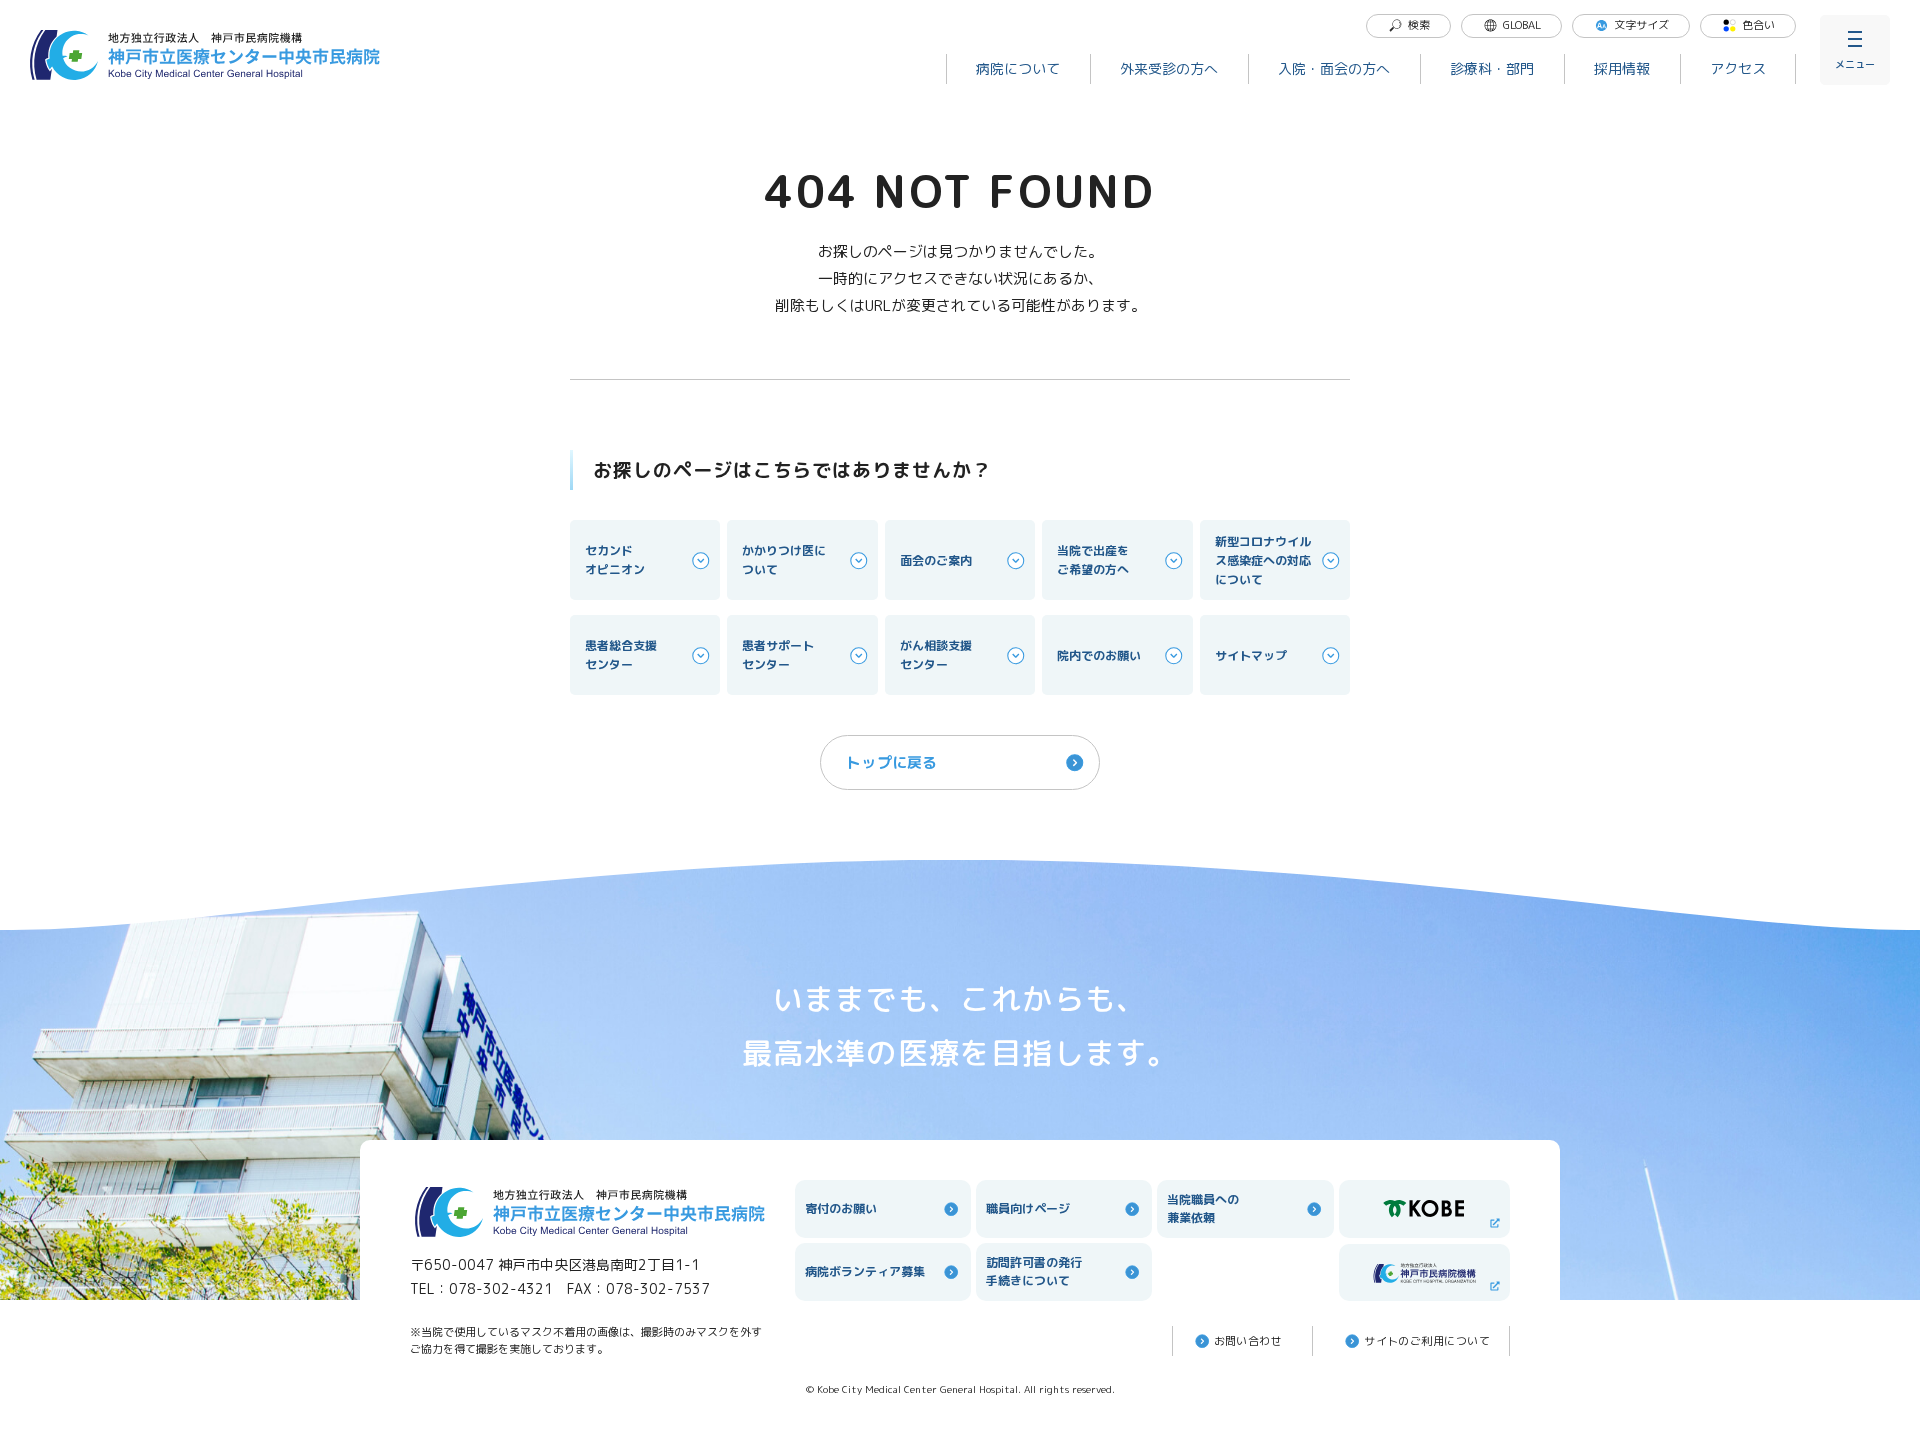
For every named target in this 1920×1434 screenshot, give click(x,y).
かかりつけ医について (784, 560)
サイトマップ (1251, 655)
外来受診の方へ (1169, 68)
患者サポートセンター (778, 655)
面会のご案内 (936, 560)
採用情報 (1622, 68)
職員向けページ (1028, 1208)
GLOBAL (1522, 25)
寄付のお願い (841, 1208)
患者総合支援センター (621, 655)
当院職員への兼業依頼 (1203, 1208)
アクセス (1738, 68)
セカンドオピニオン (615, 560)
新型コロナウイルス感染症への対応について (1263, 560)
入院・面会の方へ (1334, 68)
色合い (1758, 25)
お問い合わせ (1248, 1341)
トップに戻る (892, 762)
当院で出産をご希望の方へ (1093, 560)
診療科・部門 (1492, 68)
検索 (1419, 25)
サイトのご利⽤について (1427, 1341)
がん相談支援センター (936, 655)
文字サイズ (1641, 25)
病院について (1018, 68)
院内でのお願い (1099, 655)
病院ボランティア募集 (865, 1271)
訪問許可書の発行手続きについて (1034, 1271)
